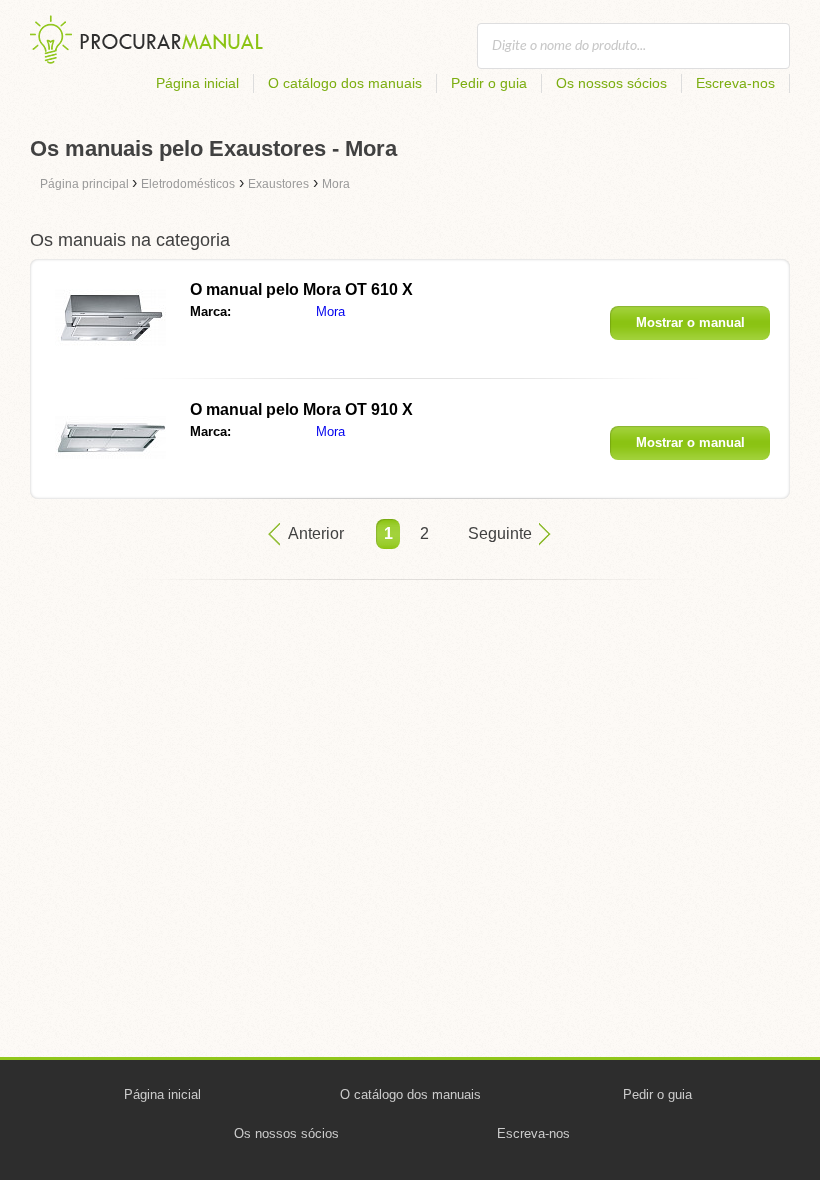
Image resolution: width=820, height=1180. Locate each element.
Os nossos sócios (611, 83)
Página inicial (197, 83)
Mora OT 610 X (301, 289)
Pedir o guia (489, 83)
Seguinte (500, 533)
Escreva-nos (735, 83)
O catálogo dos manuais (345, 83)
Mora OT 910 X (301, 409)
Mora (330, 311)
